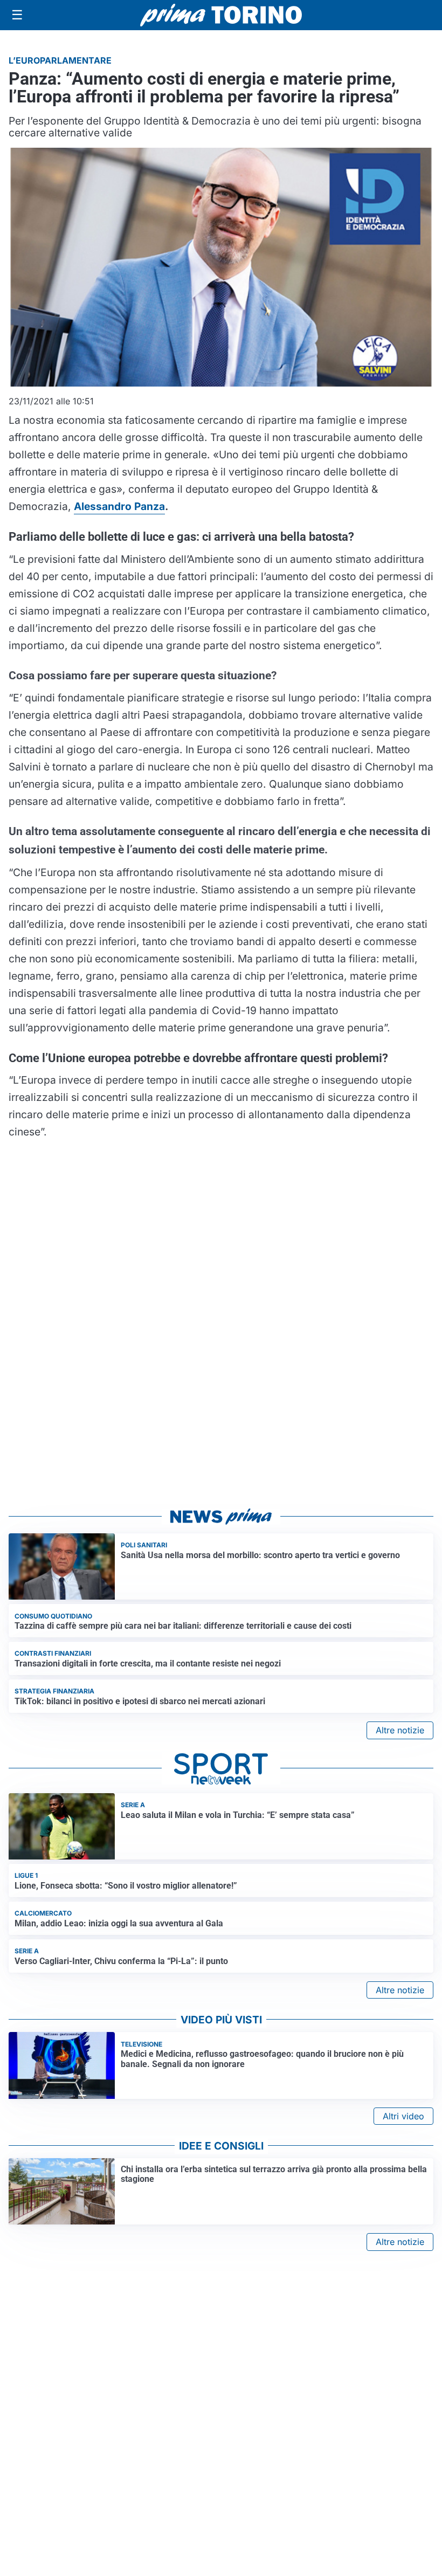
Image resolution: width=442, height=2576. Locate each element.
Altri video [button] (403, 2116)
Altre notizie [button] (400, 1730)
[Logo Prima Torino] (221, 15)
